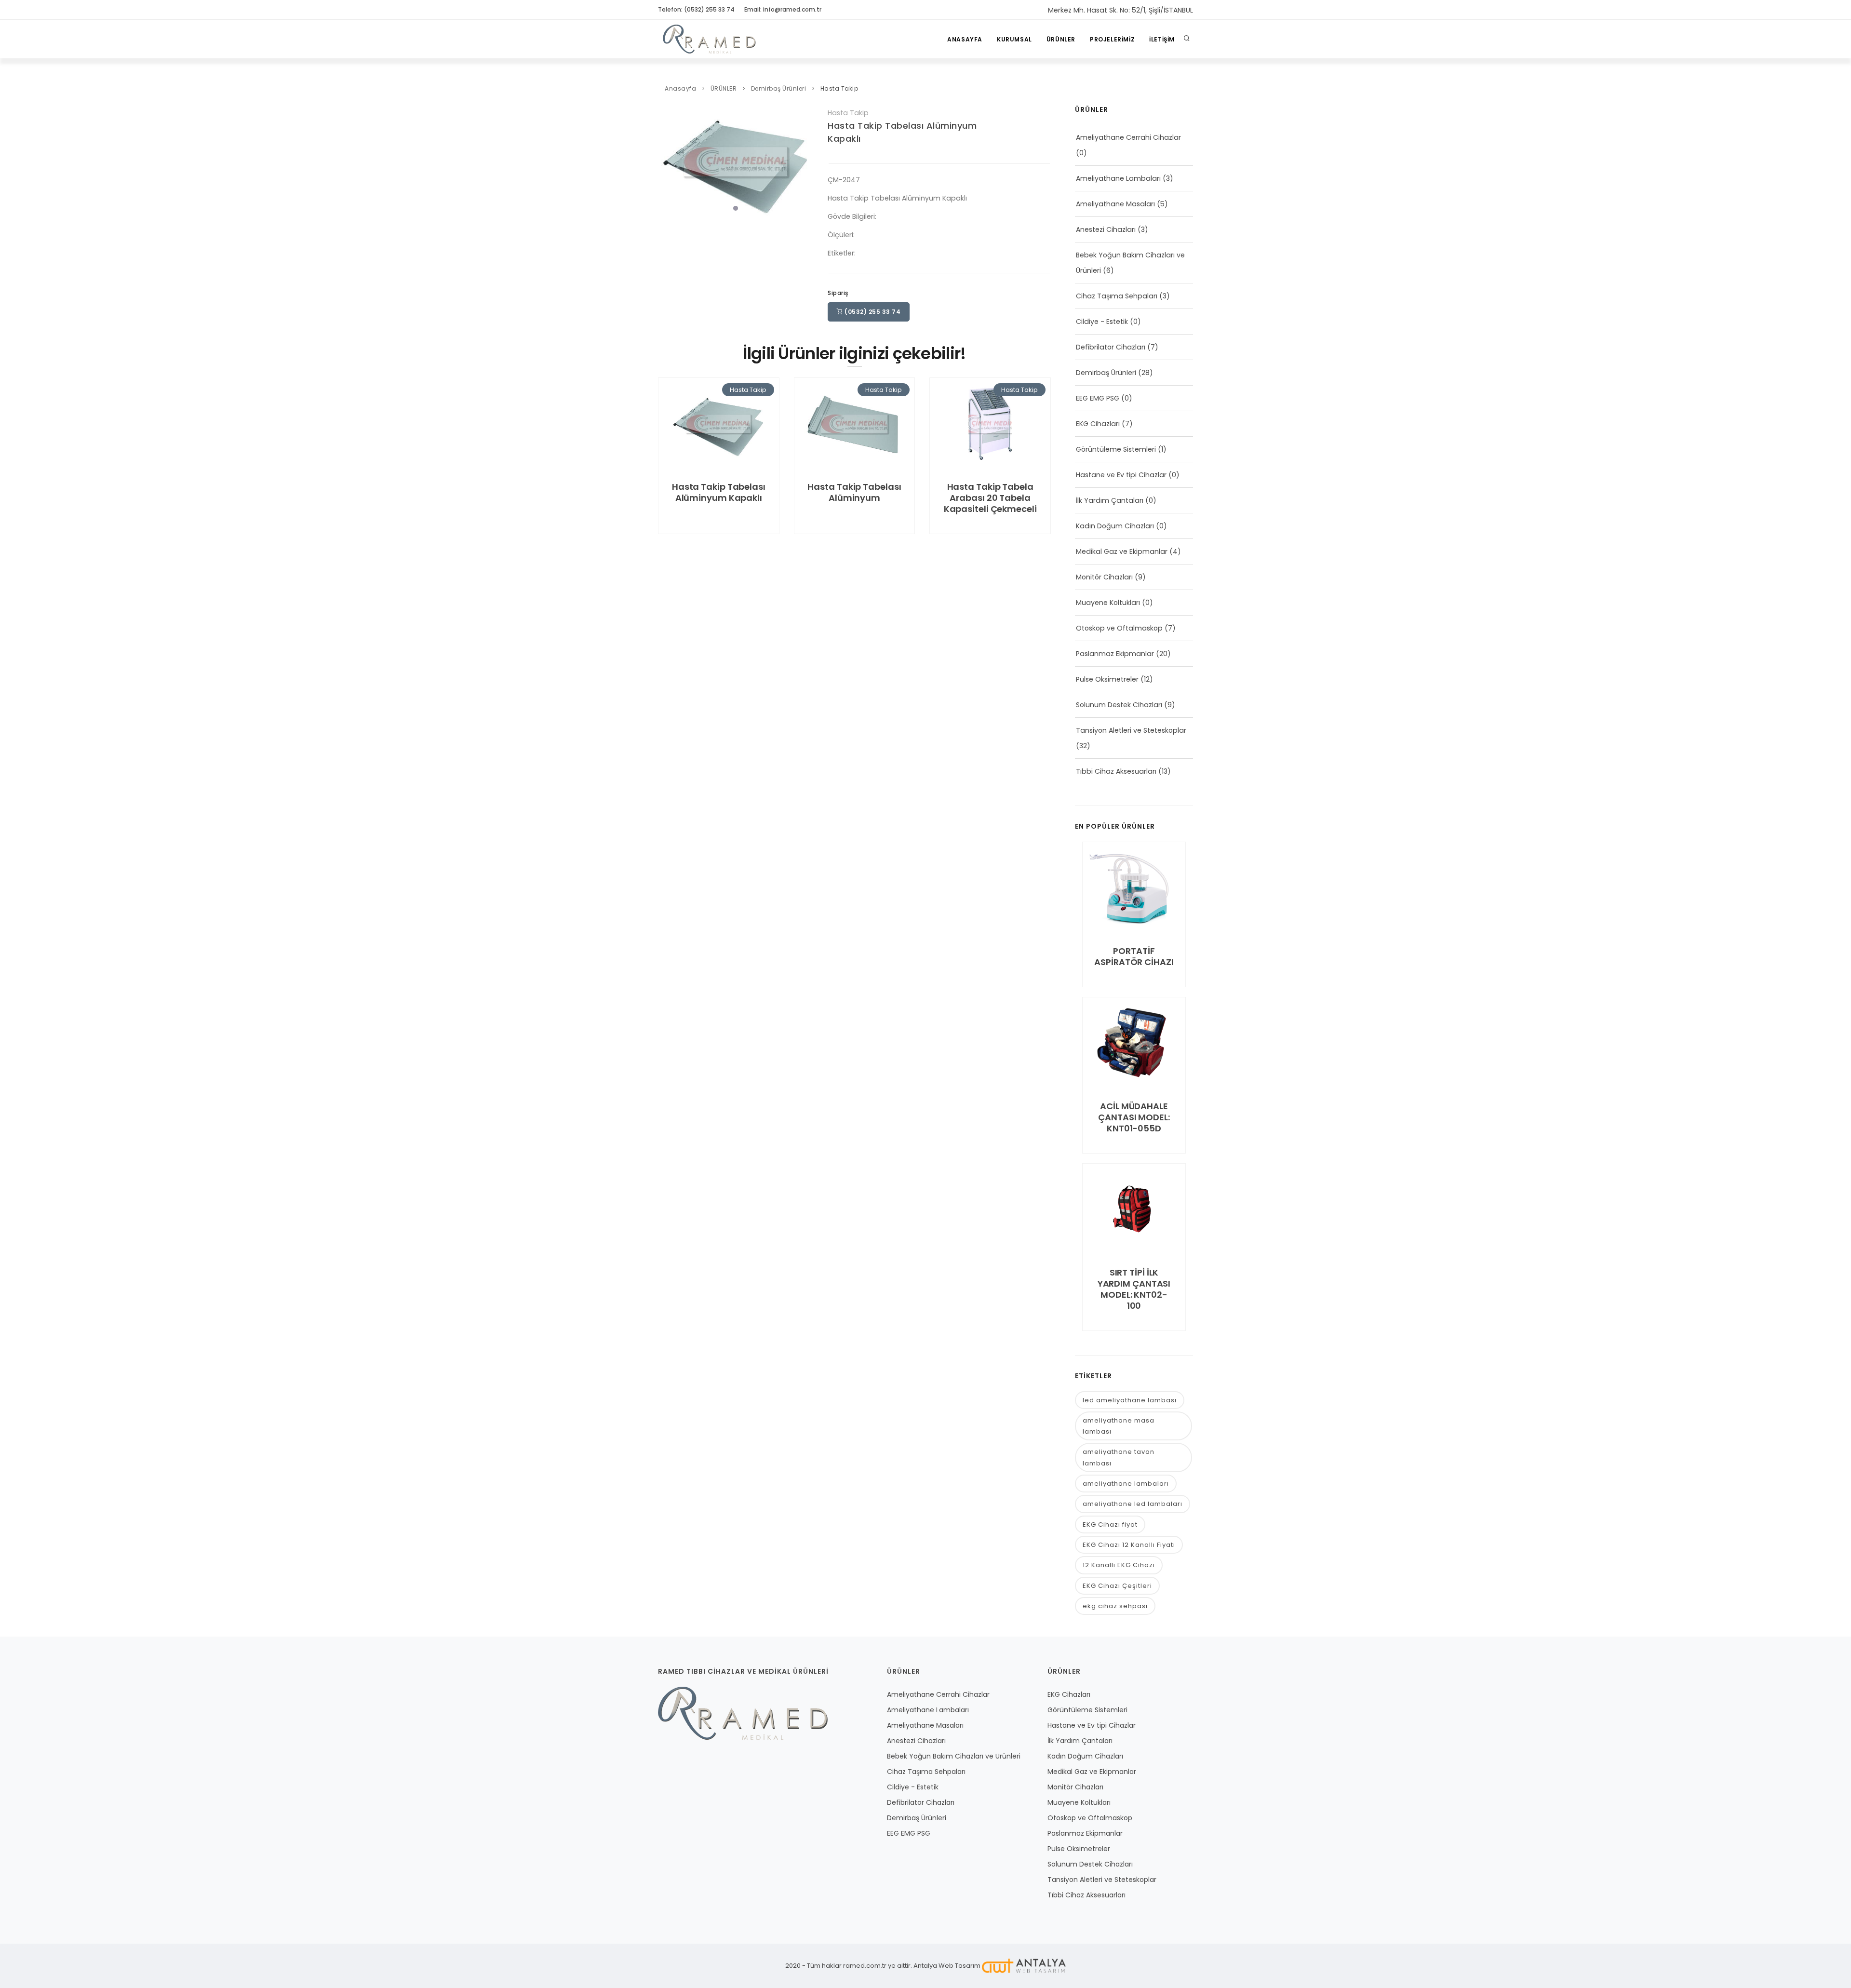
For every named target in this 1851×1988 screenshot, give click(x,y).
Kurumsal (1014, 39)
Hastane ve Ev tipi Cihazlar (1121, 475)
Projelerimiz (1112, 39)
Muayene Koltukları (1108, 603)
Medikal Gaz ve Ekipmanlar (1122, 551)
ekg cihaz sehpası (1115, 1606)
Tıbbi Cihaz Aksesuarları (1116, 771)
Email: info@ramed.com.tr (783, 9)
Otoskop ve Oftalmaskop (1119, 628)
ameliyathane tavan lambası (1119, 1457)
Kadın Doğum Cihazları (1115, 526)
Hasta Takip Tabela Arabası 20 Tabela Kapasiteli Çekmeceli (990, 498)
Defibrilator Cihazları (1111, 347)
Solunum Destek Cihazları (1119, 705)
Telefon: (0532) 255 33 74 (696, 9)
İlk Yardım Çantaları (1110, 500)
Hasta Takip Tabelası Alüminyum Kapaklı (719, 492)
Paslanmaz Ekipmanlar (1115, 654)
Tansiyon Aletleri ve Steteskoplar (1131, 730)
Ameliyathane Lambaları (1118, 178)
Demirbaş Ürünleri (779, 88)
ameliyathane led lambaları (1133, 1504)
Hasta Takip (839, 88)
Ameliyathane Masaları (1115, 204)
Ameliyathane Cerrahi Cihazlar (1128, 137)
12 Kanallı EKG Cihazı (1119, 1565)
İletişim (1162, 39)
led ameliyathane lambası (1130, 1400)
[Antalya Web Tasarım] (1024, 1966)
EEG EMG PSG (1098, 398)
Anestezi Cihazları (1106, 229)
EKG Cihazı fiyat (1110, 1525)
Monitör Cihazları (1104, 577)
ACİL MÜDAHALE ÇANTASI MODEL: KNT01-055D (1134, 1117)
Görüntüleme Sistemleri (1116, 449)
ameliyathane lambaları (1126, 1484)
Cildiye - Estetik (1102, 322)
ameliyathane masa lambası (1119, 1426)
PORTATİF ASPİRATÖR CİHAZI (1134, 956)
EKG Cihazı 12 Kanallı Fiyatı (1129, 1545)
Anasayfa (965, 39)
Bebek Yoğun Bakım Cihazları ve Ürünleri (954, 1756)
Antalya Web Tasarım (947, 1966)
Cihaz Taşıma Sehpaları (1117, 296)
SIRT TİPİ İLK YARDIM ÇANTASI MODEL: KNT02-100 (1134, 1289)
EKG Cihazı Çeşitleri (1117, 1586)
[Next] (804, 160)
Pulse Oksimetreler (1107, 679)
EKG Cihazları (1098, 424)
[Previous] (668, 160)
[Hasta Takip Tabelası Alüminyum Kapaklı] (736, 161)
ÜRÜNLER (1061, 39)
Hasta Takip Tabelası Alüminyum (854, 492)
